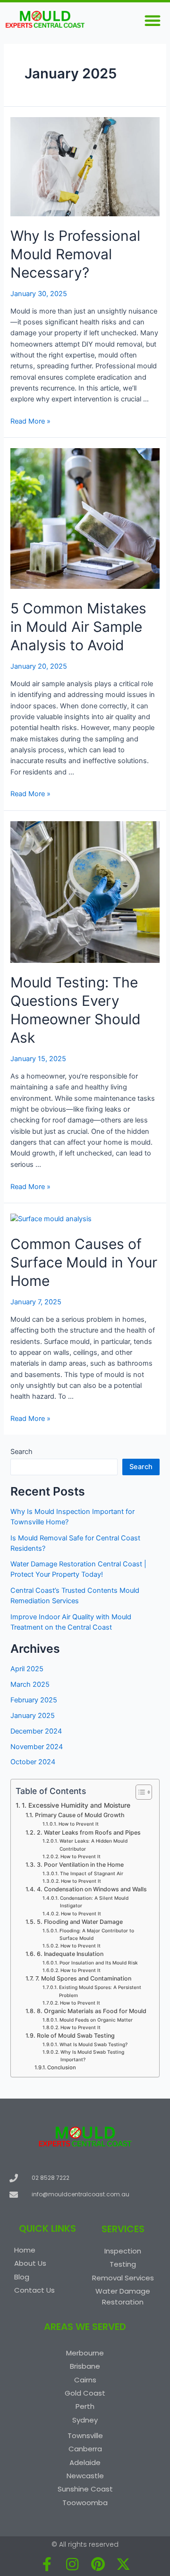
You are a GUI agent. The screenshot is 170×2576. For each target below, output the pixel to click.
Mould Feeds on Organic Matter (96, 2020)
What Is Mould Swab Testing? (93, 2044)
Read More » (30, 421)
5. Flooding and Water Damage (80, 1922)
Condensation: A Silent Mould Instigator (94, 1902)
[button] (153, 20)
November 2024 (37, 1747)
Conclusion (62, 2067)
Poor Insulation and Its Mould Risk (99, 1963)
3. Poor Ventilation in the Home (80, 1865)
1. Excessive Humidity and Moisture (76, 1805)
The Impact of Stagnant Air (92, 1873)
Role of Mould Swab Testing (76, 2036)
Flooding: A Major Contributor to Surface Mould (97, 1934)
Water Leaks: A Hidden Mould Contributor (93, 1845)
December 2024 (36, 1731)
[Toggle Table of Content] (139, 1792)
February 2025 (34, 1700)
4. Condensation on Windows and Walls (92, 1889)
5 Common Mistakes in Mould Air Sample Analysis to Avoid (78, 627)
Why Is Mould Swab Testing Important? (92, 2056)
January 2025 (33, 1716)
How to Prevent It (79, 1824)
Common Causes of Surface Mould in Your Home (84, 1262)
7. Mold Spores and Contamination (83, 1978)
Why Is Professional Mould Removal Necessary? (75, 254)
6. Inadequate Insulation (70, 1954)
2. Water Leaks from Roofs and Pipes (89, 1832)
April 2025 (27, 1669)
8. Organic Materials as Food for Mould (91, 2011)
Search (21, 1452)
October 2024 (33, 1762)
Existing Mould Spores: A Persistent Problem (100, 1991)
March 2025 (30, 1684)
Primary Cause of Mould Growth (80, 1815)
